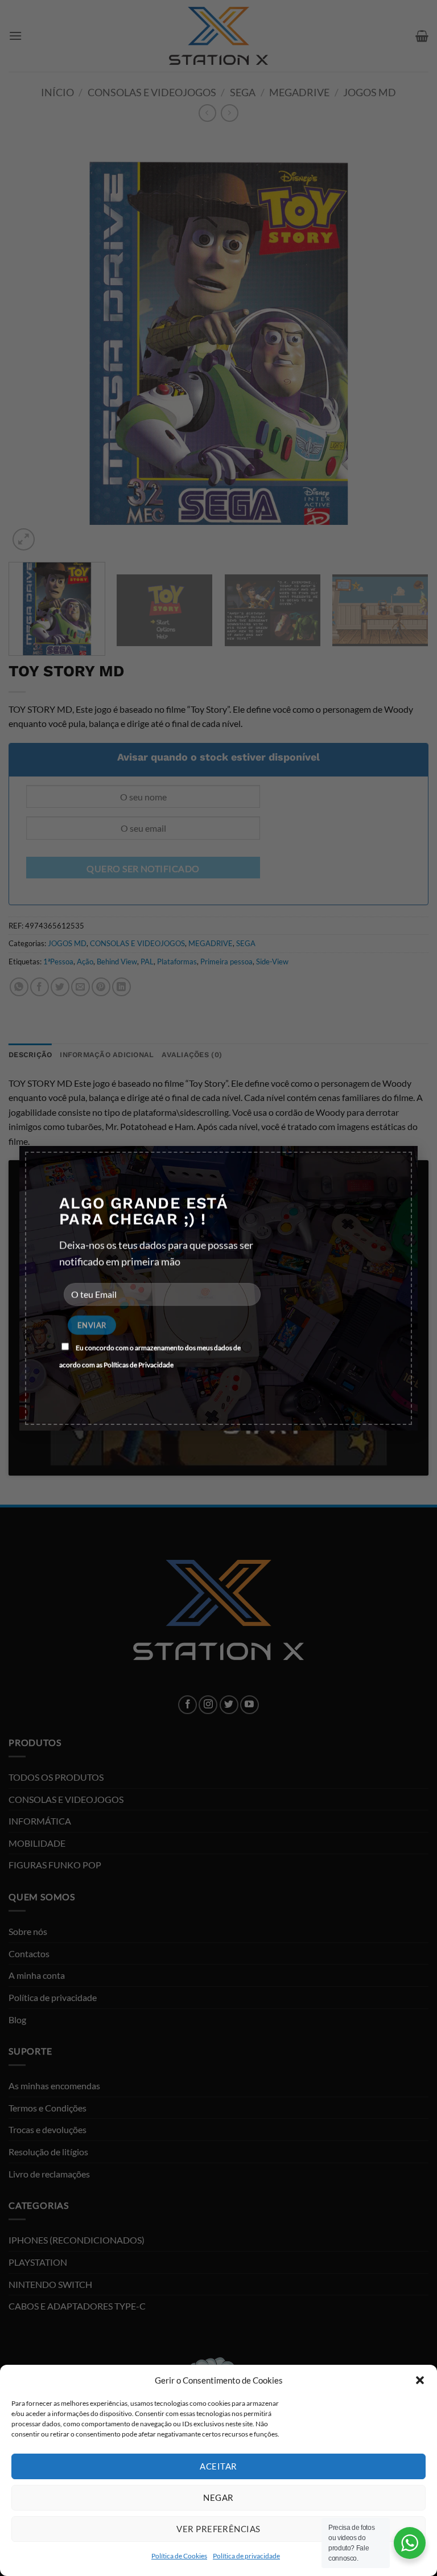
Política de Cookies (179, 2556)
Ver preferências (218, 2529)
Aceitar (218, 2466)
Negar (218, 2497)
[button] (420, 2380)
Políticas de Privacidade (139, 1365)
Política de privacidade (246, 2556)
